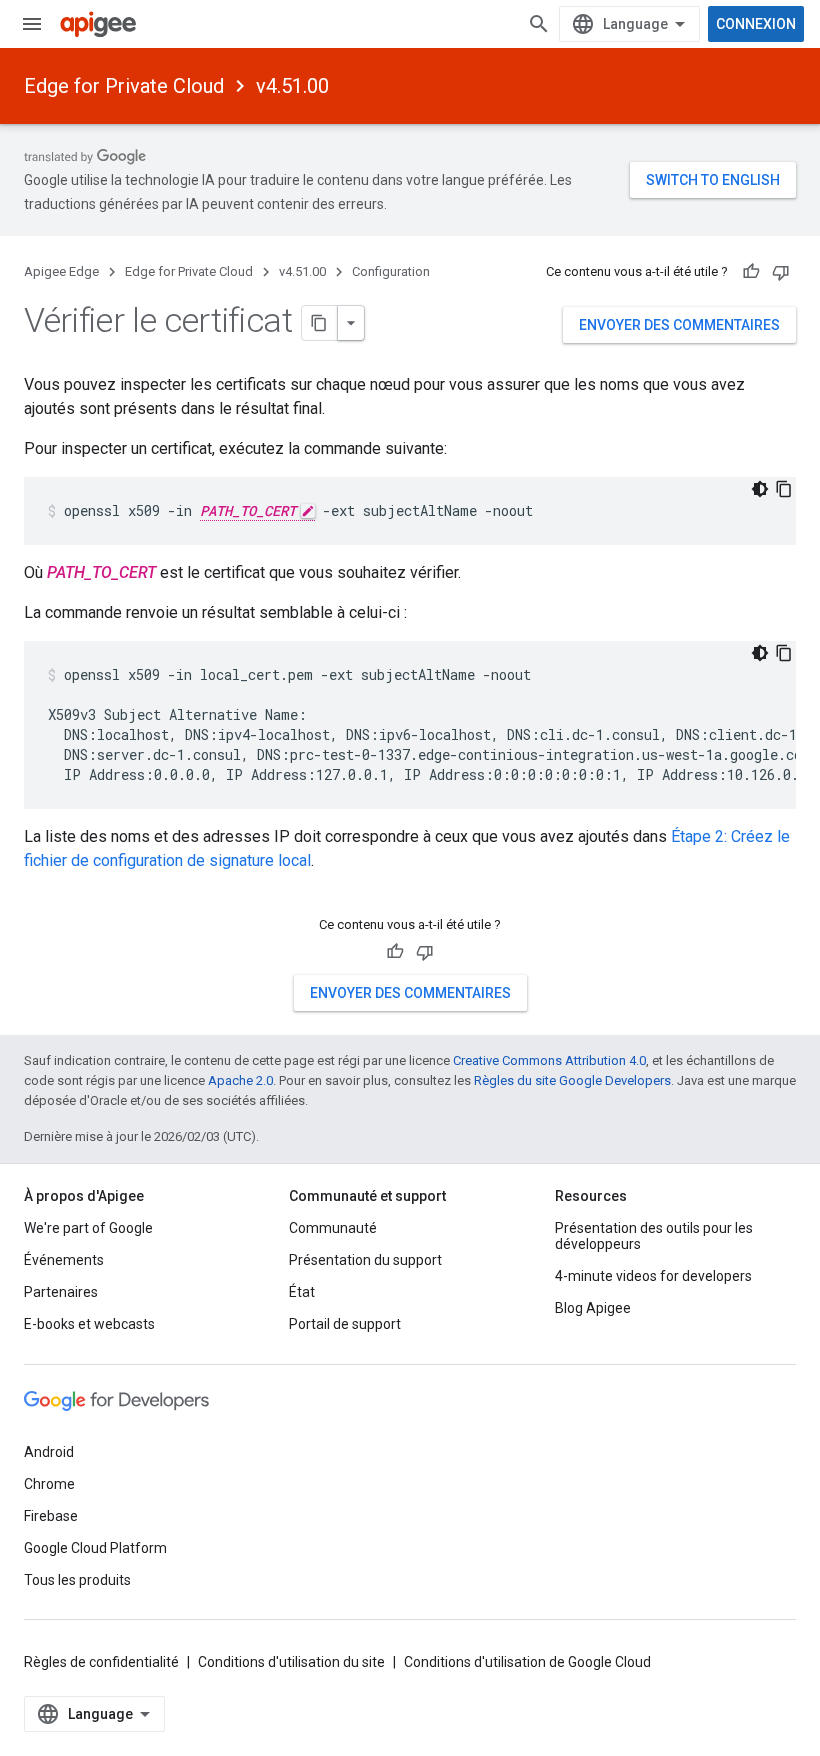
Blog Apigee (593, 1308)
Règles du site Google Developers (572, 1080)
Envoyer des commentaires (679, 325)
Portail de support (345, 1324)
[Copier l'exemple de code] (784, 489)
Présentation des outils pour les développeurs (654, 1236)
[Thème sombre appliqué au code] (760, 489)
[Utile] (751, 272)
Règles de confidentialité (101, 1662)
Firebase (51, 1516)
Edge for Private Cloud (124, 86)
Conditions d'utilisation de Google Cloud (527, 1662)
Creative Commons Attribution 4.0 (549, 1060)
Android (49, 1452)
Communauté (333, 1228)
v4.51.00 (292, 86)
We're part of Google (88, 1228)
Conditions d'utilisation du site (291, 1662)
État (302, 1292)
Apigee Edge (61, 271)
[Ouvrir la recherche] (539, 24)
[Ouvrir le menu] (32, 24)
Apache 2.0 (240, 1080)
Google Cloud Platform (95, 1548)
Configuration (391, 271)
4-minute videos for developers (653, 1276)
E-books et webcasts (89, 1324)
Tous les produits (77, 1580)
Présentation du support (365, 1260)
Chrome (49, 1484)
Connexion (756, 24)
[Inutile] (781, 272)
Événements (64, 1260)
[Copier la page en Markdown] (320, 323)
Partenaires (61, 1292)
